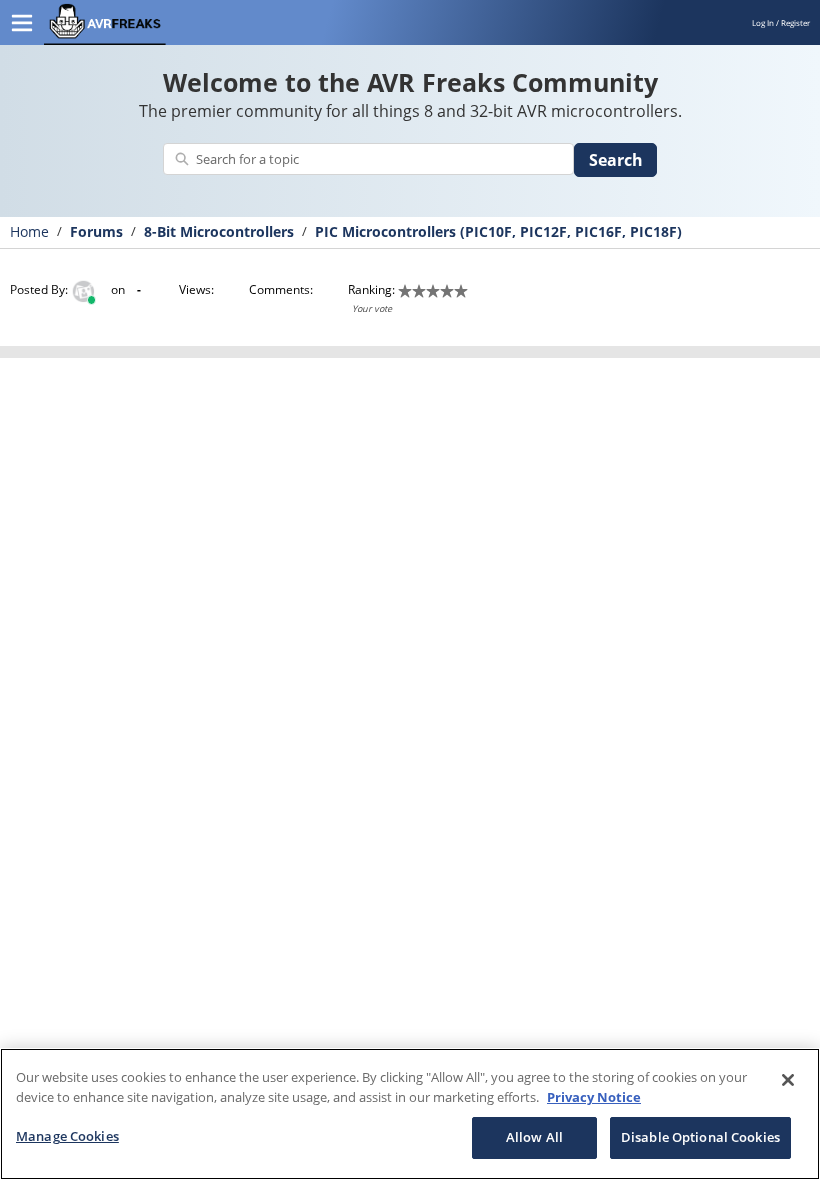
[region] (410, 1114)
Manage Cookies (67, 1136)
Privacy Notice (594, 1097)
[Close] (788, 1080)
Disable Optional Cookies (700, 1137)
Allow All (534, 1137)
